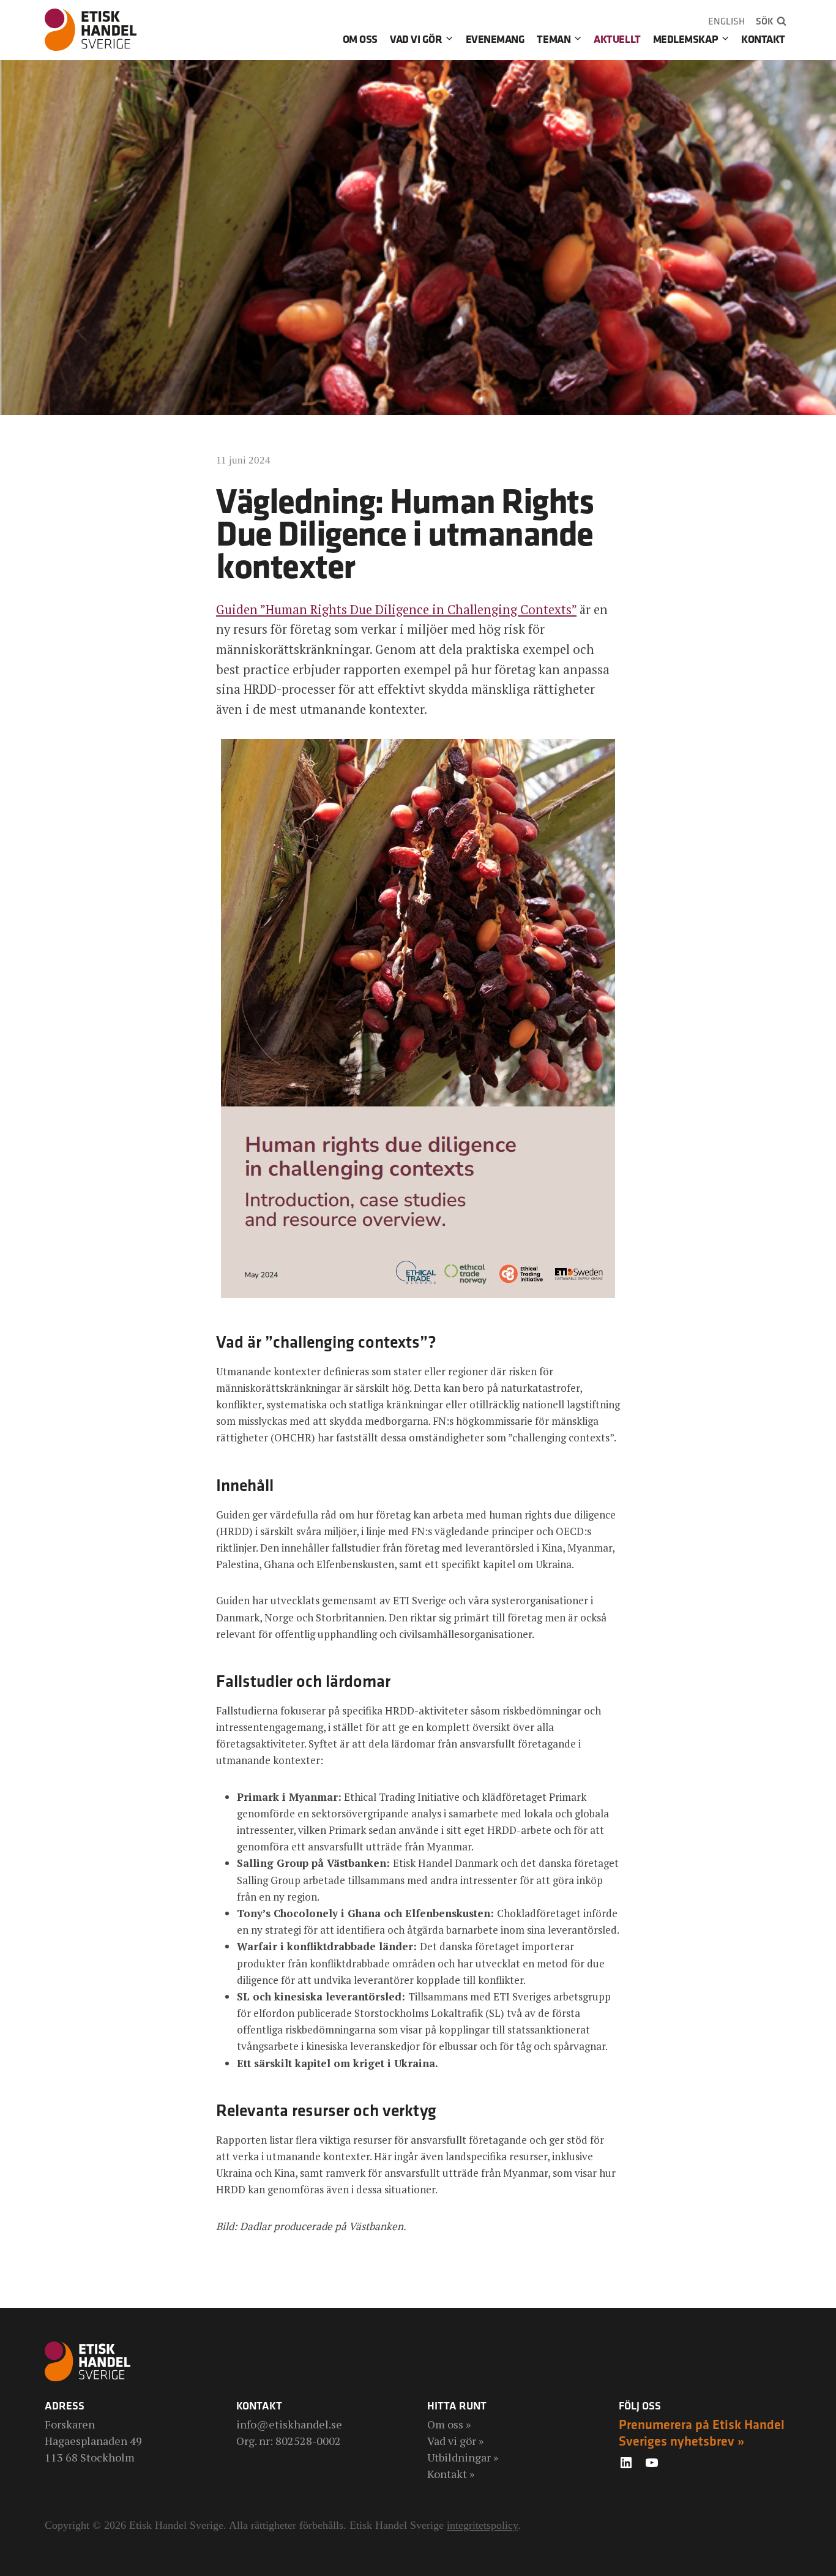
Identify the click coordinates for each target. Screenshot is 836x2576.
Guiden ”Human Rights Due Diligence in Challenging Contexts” (396, 610)
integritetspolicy (482, 2525)
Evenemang (495, 39)
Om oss (360, 39)
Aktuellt (617, 39)
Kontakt (763, 39)
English (726, 21)
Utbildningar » (463, 2457)
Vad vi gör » (455, 2441)
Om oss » (449, 2424)
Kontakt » (451, 2474)
